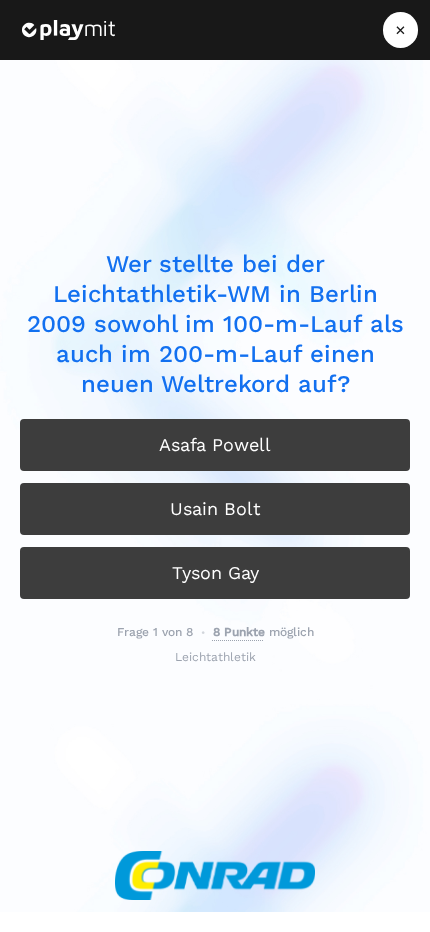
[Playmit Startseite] (68, 30)
